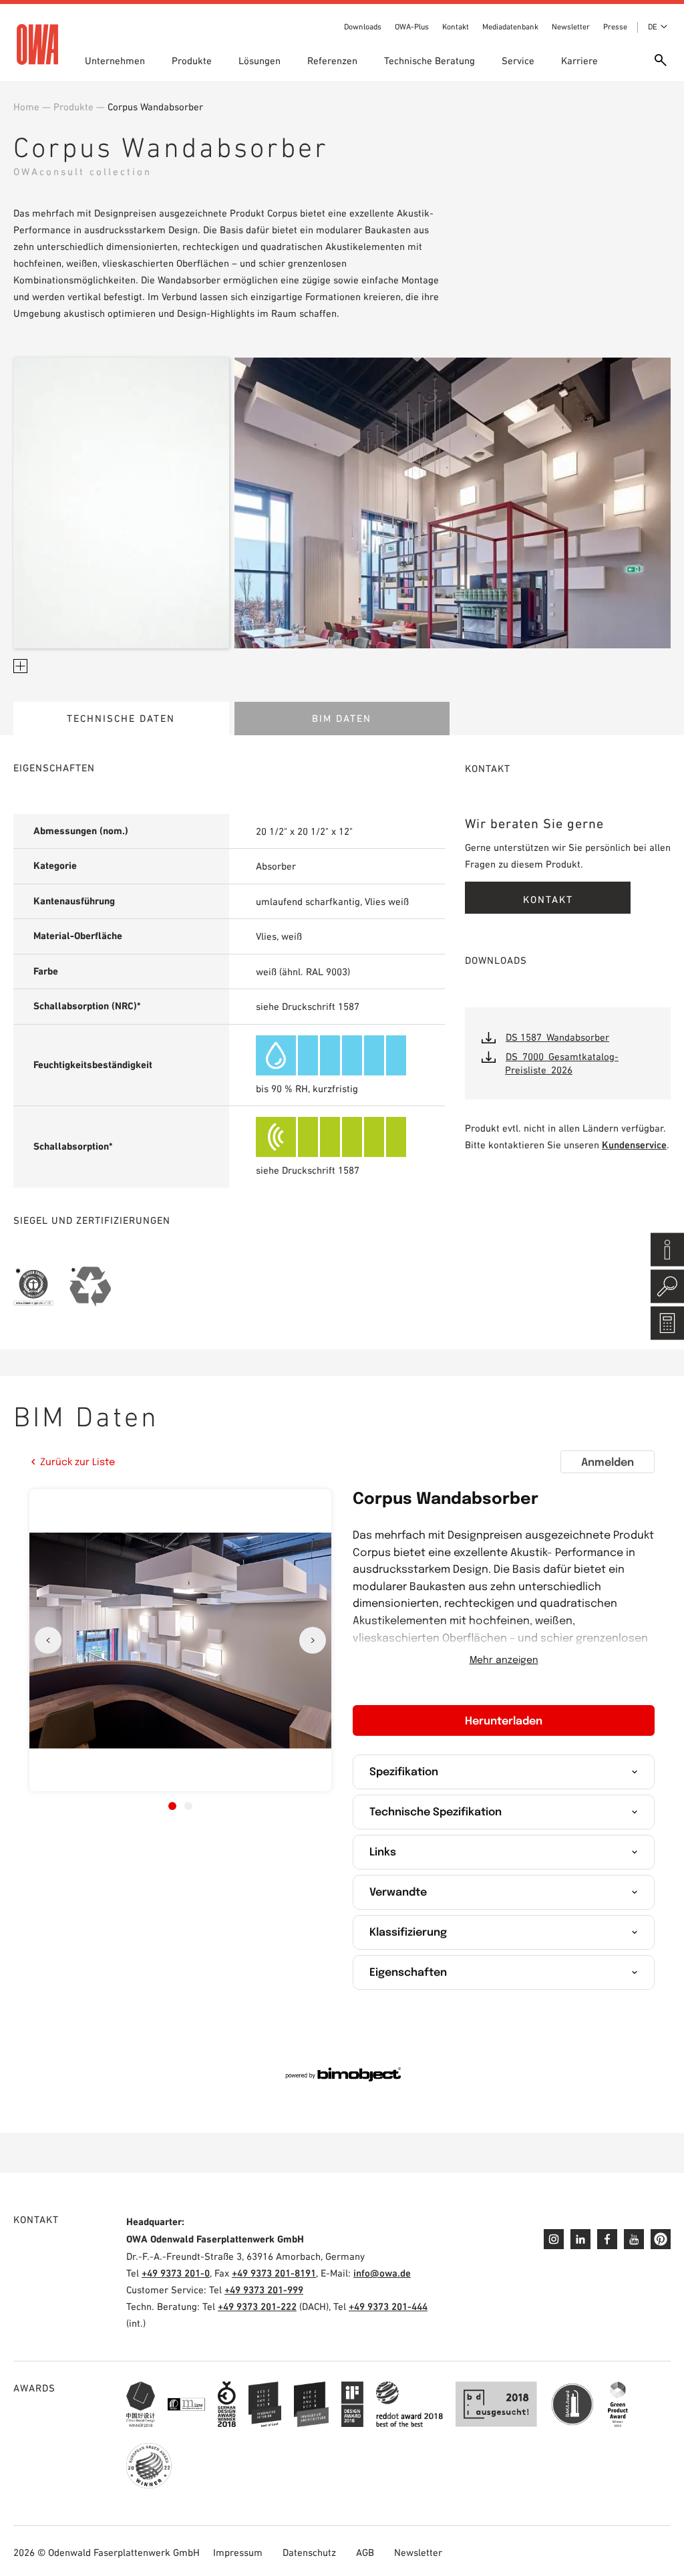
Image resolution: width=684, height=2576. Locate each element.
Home (26, 107)
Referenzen (332, 60)
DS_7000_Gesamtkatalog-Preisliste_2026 (562, 1063)
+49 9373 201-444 (388, 2306)
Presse (615, 27)
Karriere (579, 60)
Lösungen (260, 60)
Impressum (238, 2552)
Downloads (363, 27)
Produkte (192, 60)
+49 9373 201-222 (257, 2306)
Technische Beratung (430, 60)
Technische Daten (121, 718)
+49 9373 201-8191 (274, 2273)
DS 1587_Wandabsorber (557, 1037)
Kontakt (456, 27)
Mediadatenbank (510, 27)
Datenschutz (309, 2552)
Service (518, 60)
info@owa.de (382, 2273)
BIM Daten (342, 718)
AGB (365, 2552)
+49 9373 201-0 (176, 2273)
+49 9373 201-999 (264, 2290)
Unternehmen (115, 60)
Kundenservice (634, 1145)
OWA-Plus (412, 27)
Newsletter (571, 27)
